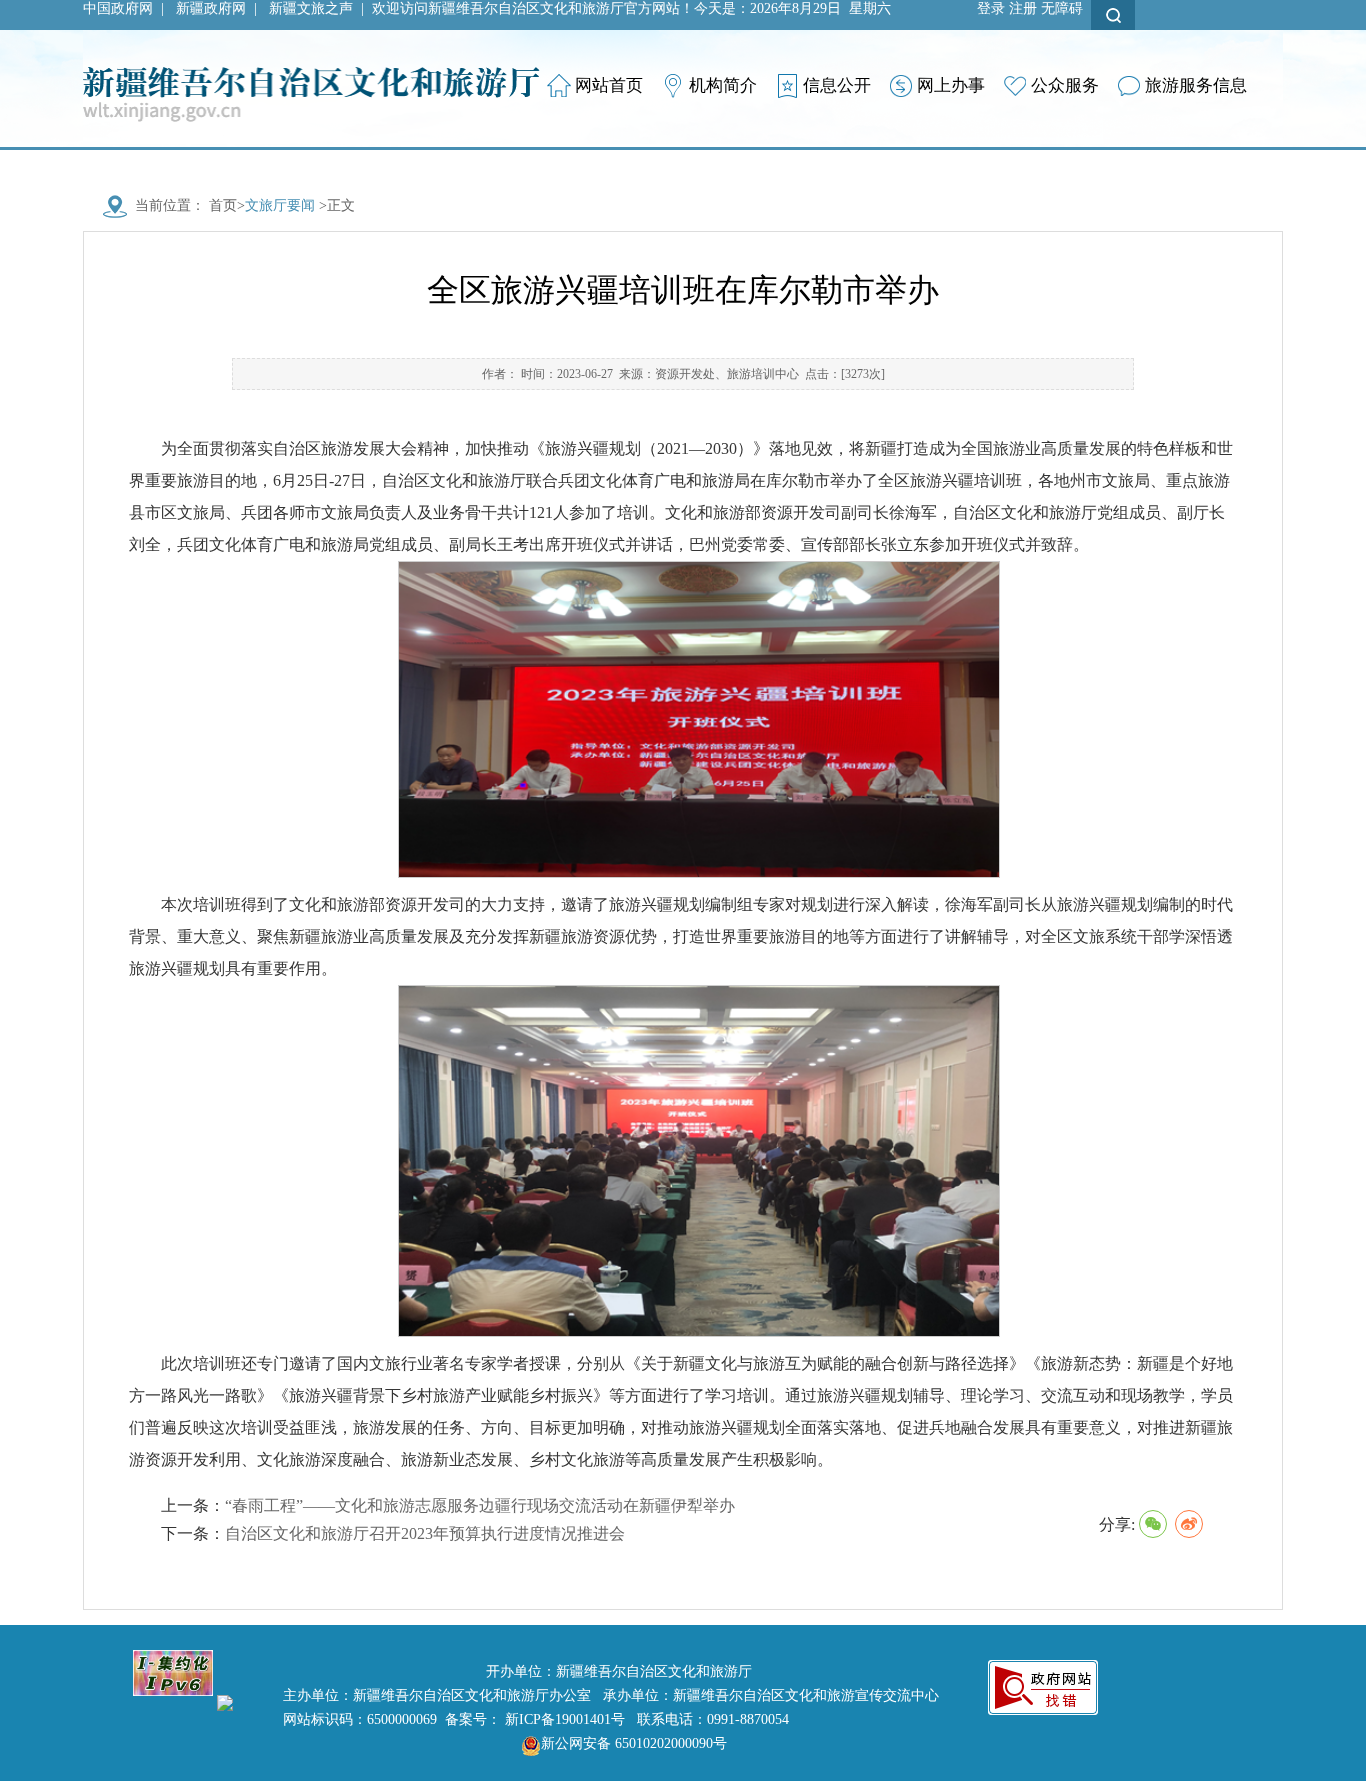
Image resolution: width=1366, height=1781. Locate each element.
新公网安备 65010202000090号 (634, 1743)
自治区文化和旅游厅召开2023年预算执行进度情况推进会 (425, 1533)
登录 (991, 8)
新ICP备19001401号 (565, 1719)
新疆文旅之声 (311, 8)
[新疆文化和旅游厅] (311, 74)
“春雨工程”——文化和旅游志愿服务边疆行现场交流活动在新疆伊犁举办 (480, 1505)
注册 (1023, 8)
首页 (223, 205)
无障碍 (1062, 8)
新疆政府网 (211, 8)
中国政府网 (118, 8)
